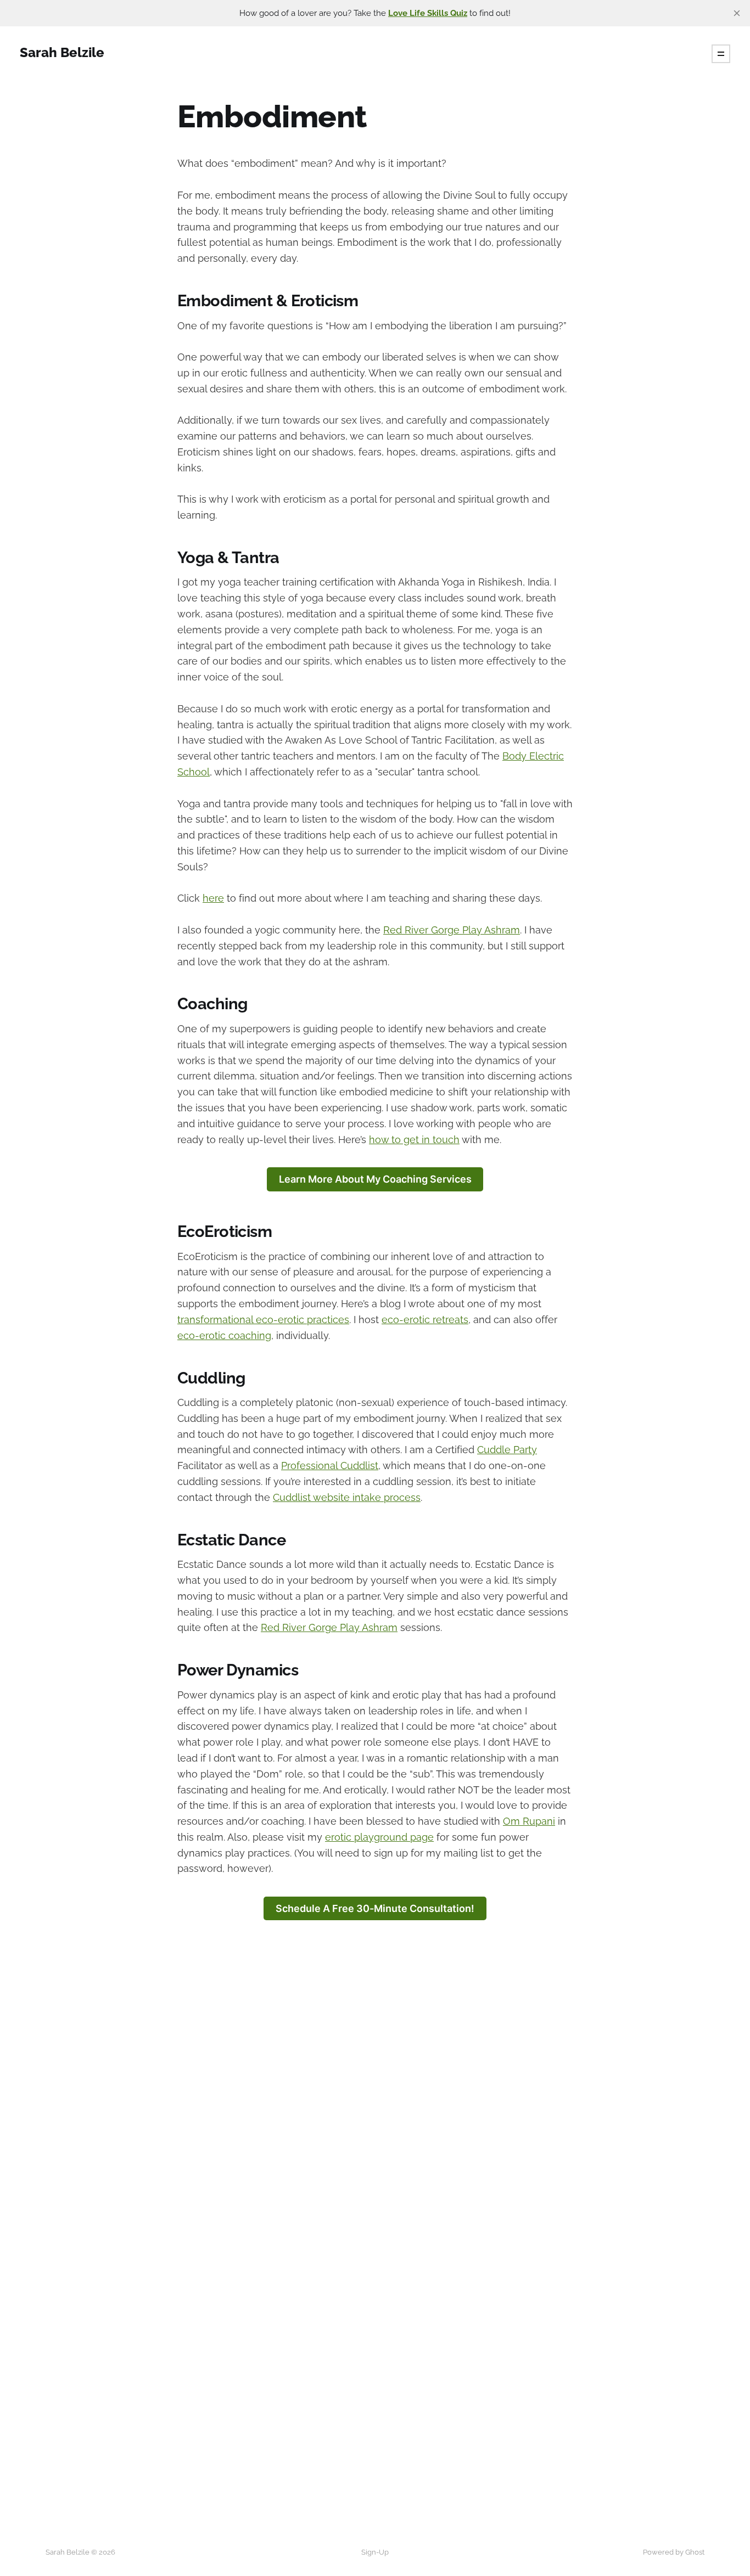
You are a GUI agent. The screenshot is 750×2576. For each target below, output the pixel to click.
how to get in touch (414, 1140)
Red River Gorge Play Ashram (452, 930)
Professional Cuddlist (330, 1466)
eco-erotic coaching (224, 1335)
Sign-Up (375, 2552)
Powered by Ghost (674, 2552)
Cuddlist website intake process (347, 1497)
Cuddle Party (507, 1450)
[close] (737, 13)
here (213, 898)
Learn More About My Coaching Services (375, 1179)
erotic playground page (379, 1837)
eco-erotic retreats (425, 1320)
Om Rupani (529, 1821)
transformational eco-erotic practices (263, 1320)
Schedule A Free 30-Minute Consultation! (375, 1908)
